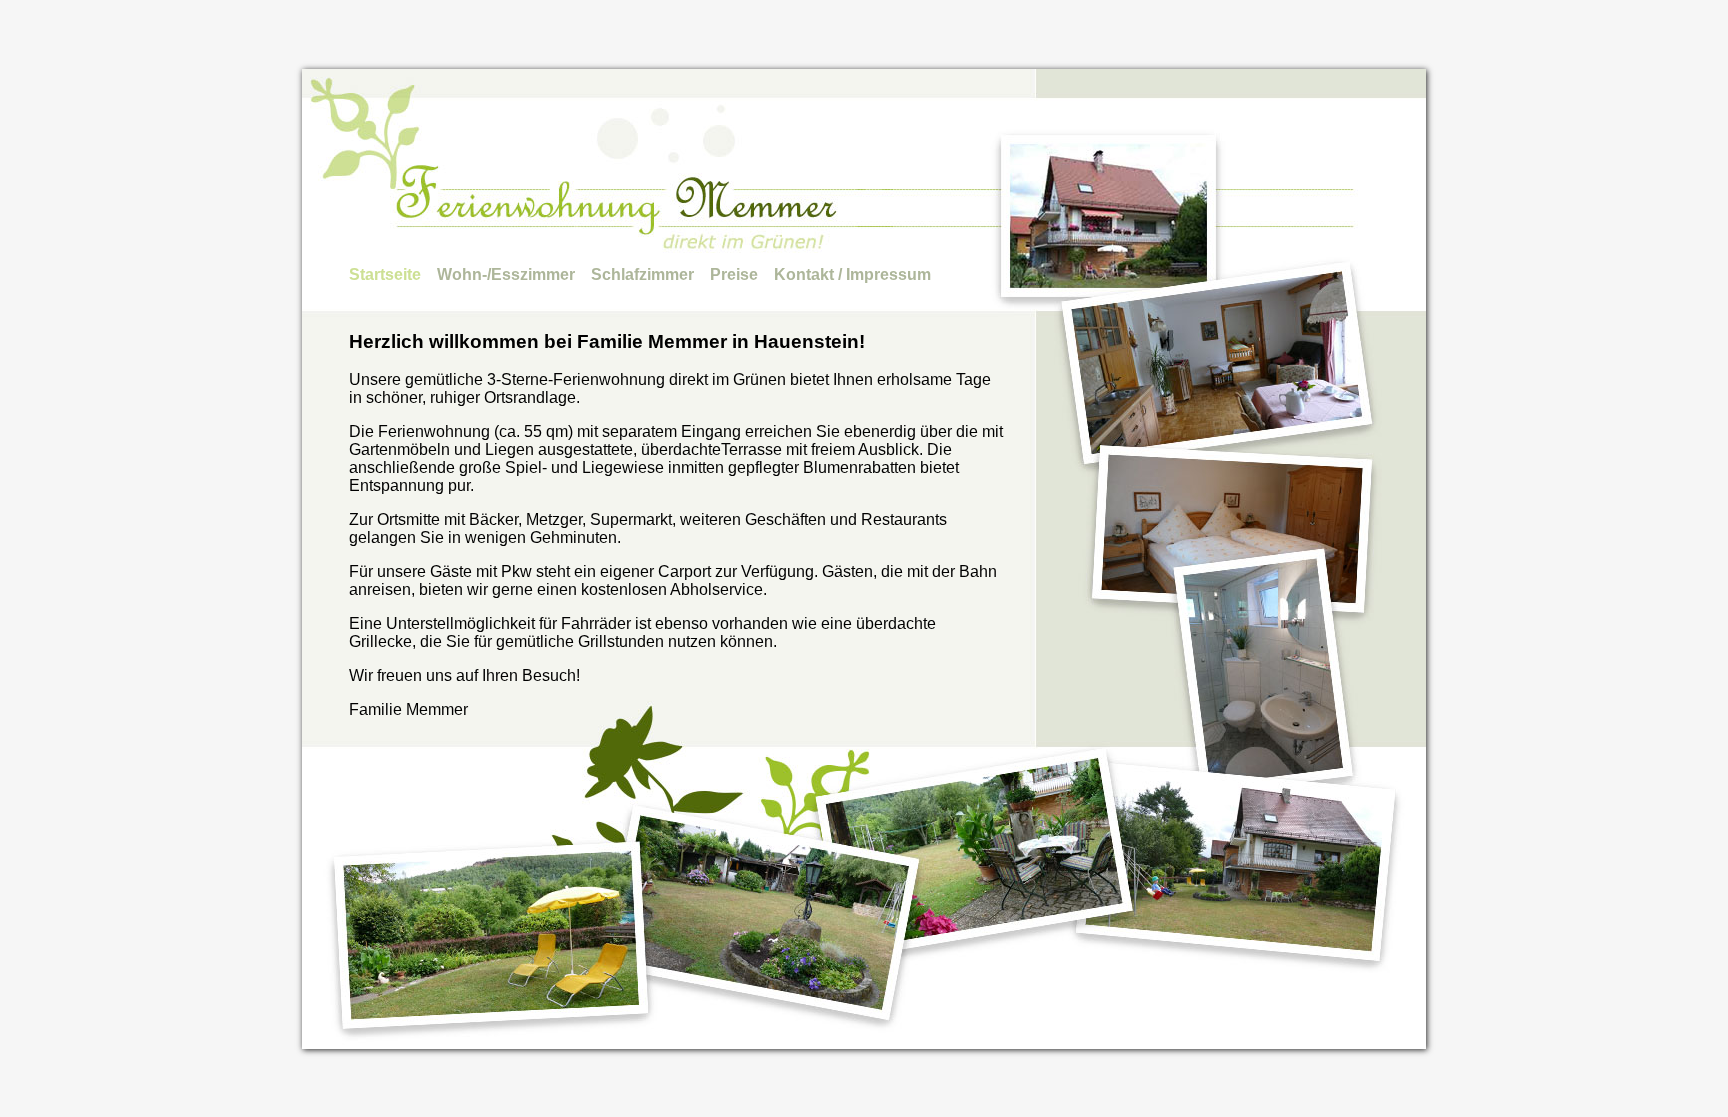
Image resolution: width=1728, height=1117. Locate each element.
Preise (734, 274)
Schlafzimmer (642, 274)
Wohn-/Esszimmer (506, 274)
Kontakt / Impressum (852, 274)
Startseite (385, 274)
